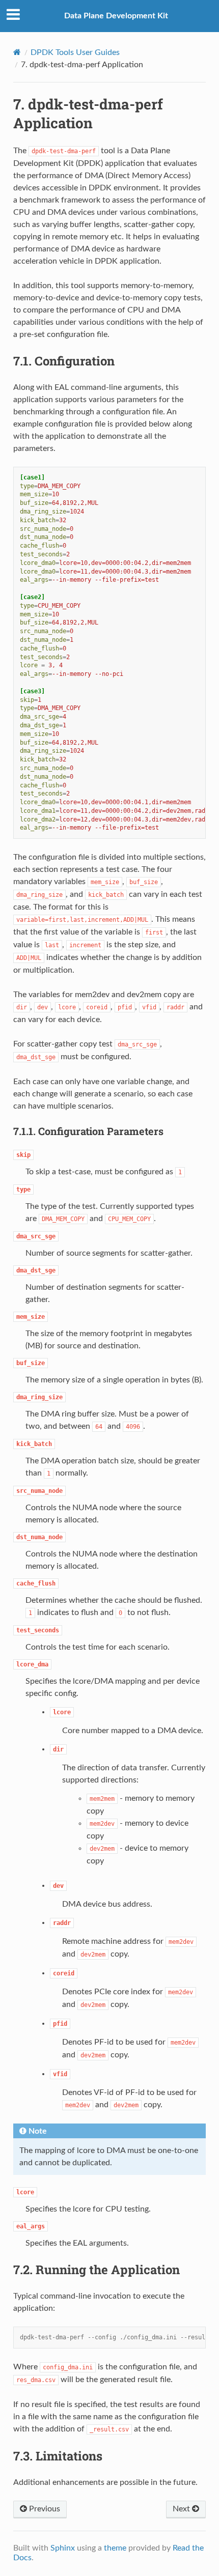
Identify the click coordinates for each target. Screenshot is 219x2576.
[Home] (17, 52)
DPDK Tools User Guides (75, 52)
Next (182, 2509)
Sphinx (63, 2548)
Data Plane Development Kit (116, 16)
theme (115, 2548)
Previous (44, 2509)
